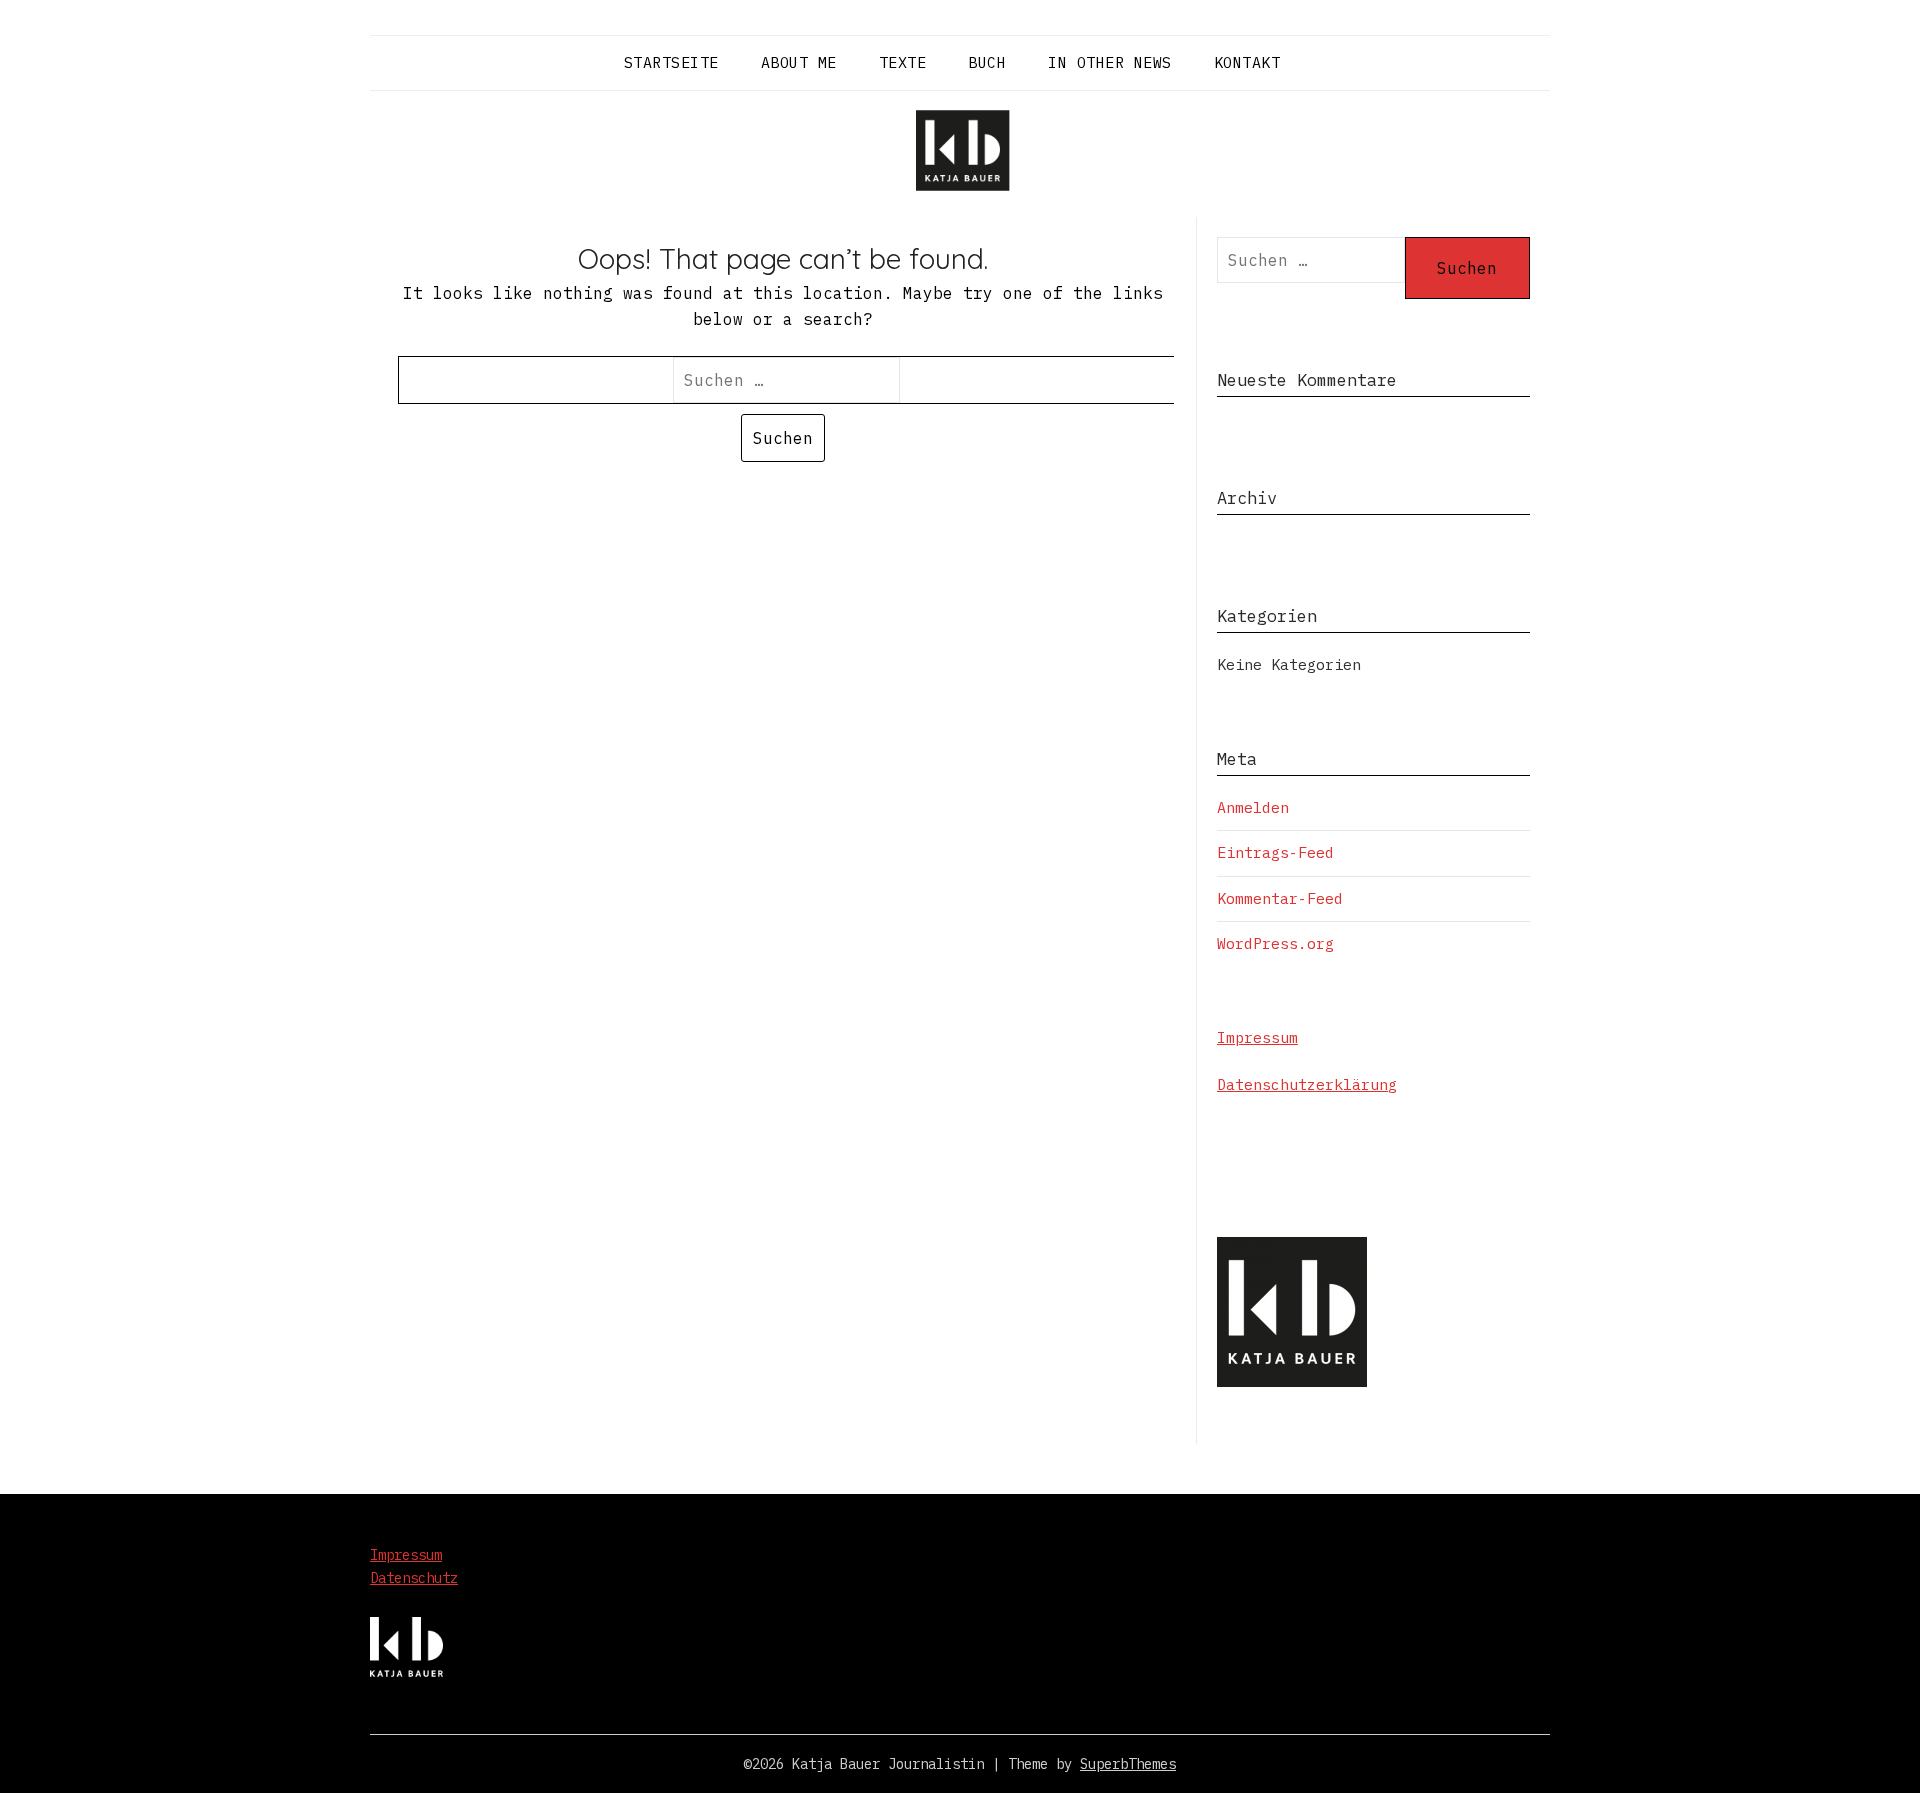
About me (799, 62)
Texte (903, 62)
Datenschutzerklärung (1307, 1084)
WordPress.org (1275, 943)
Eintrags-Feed (1275, 852)
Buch (987, 62)
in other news (1110, 62)
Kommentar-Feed (1280, 898)
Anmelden (1253, 807)
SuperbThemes (1128, 1764)
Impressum (1257, 1037)
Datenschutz (414, 1578)
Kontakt (1247, 62)
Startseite (671, 62)
